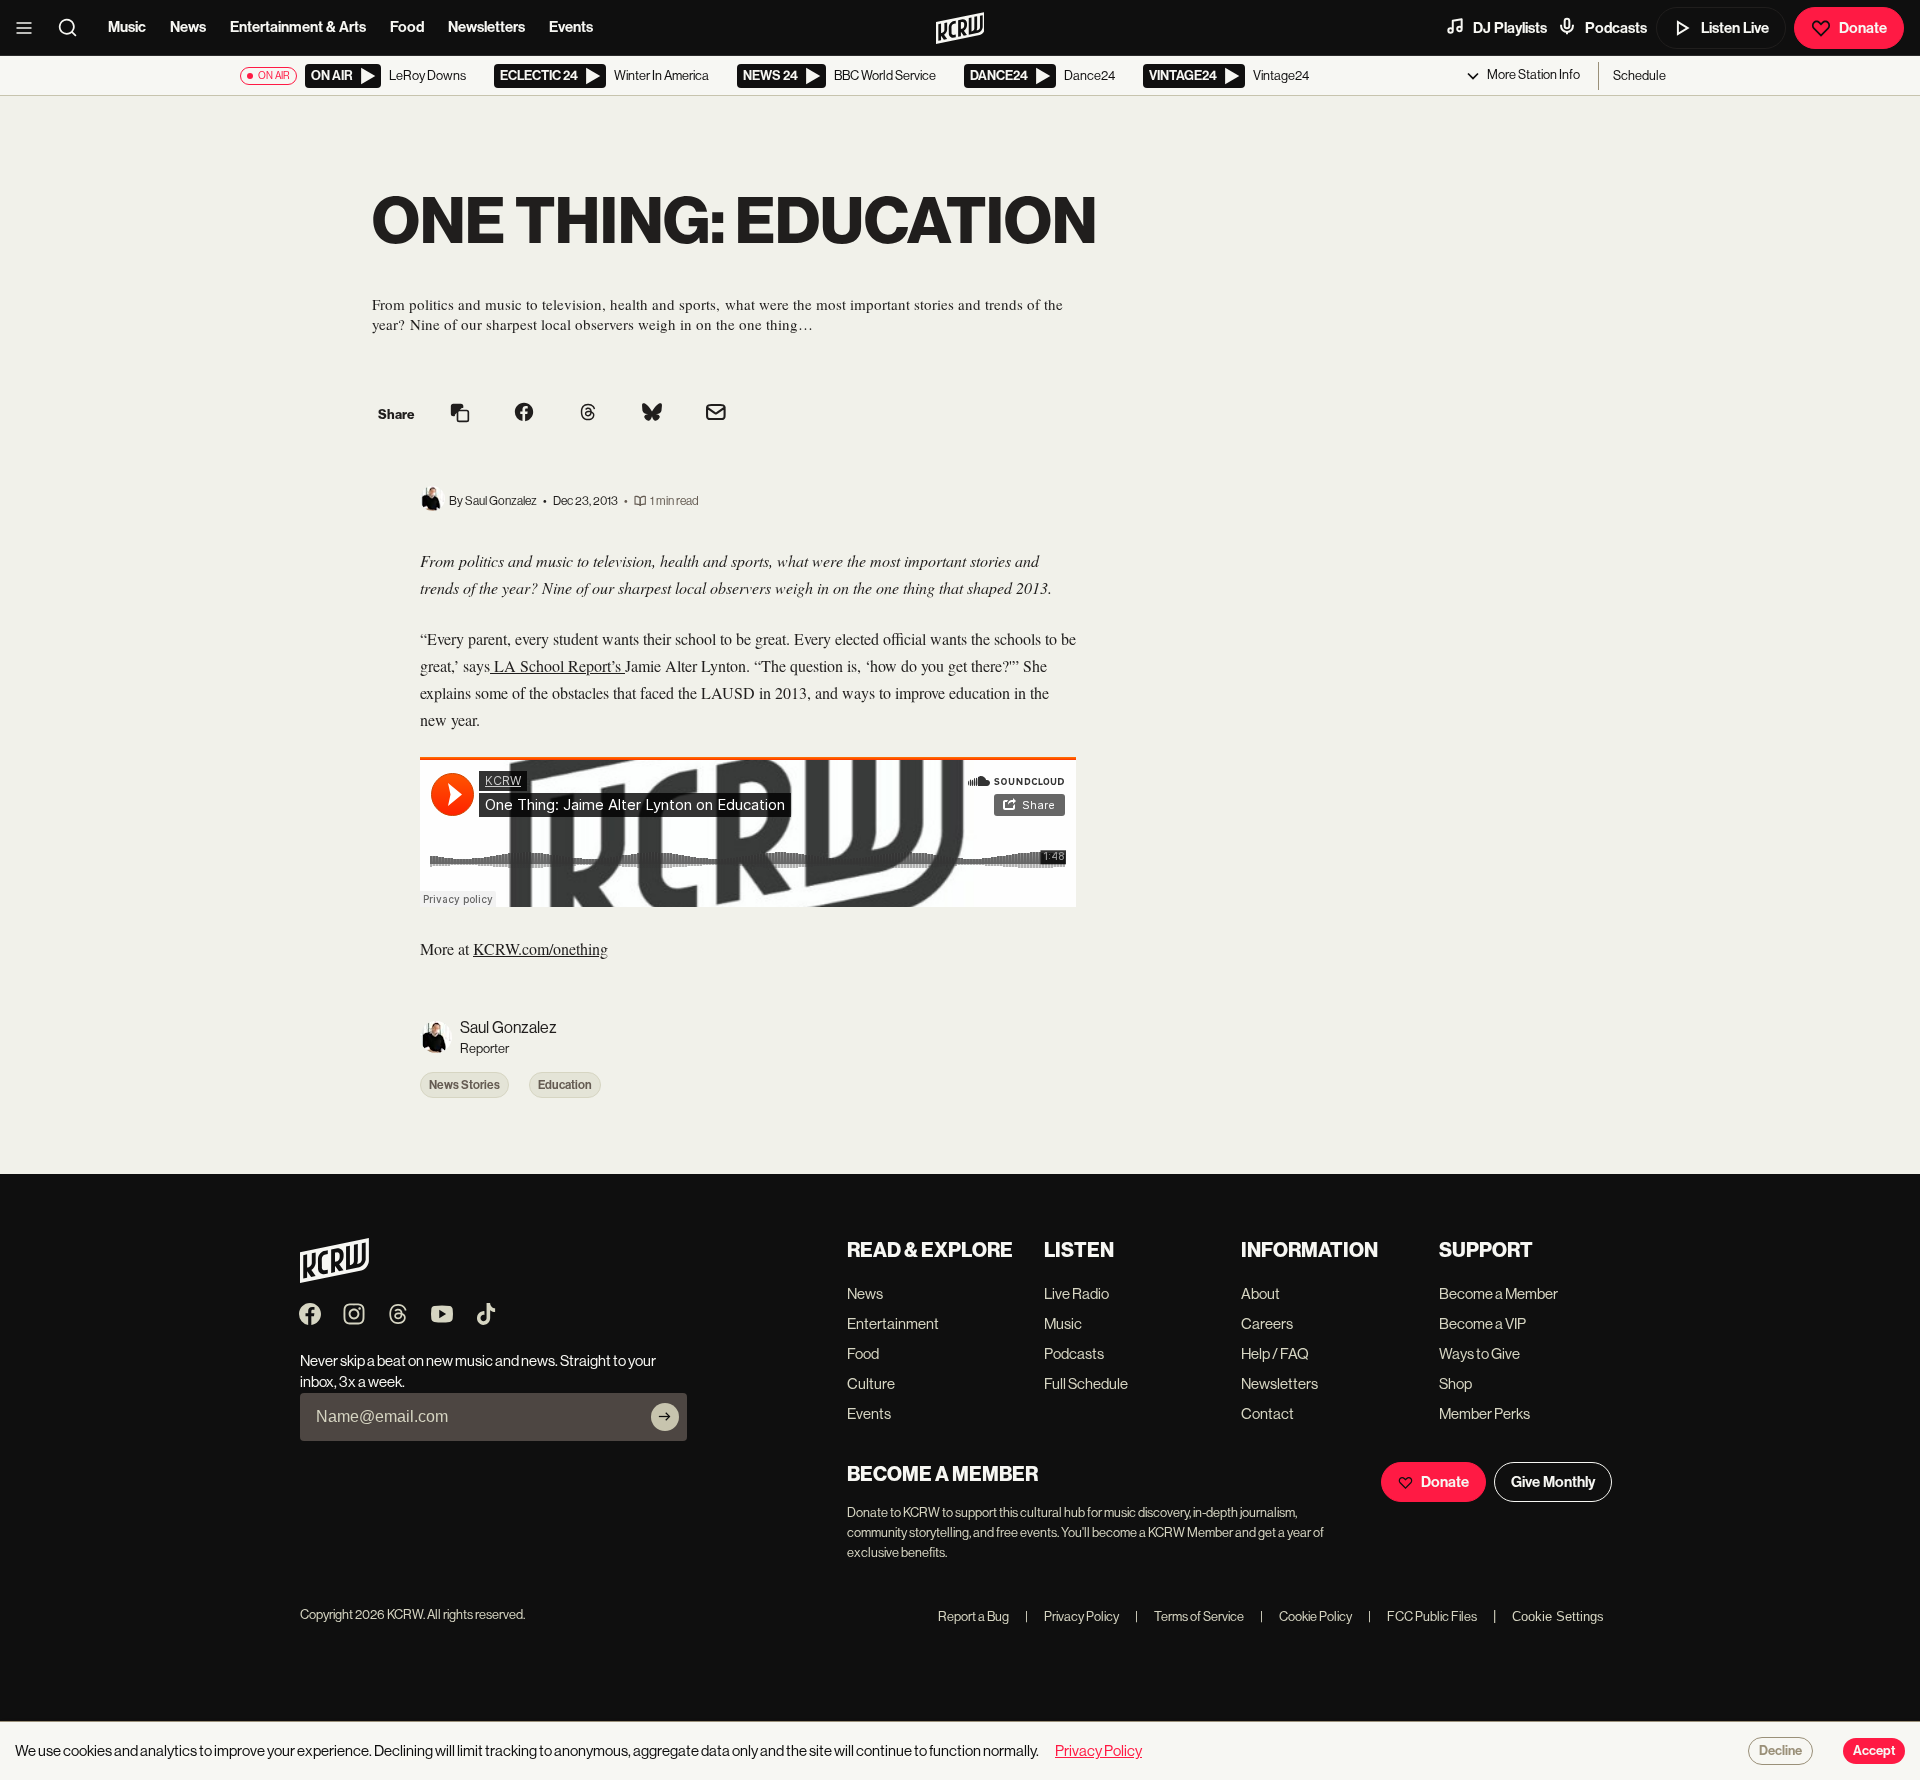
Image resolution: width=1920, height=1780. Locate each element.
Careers (1267, 1323)
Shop (1455, 1383)
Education (565, 1085)
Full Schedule (1086, 1383)
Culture (871, 1383)
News (188, 27)
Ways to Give (1479, 1353)
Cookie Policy (1306, 1616)
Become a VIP (1482, 1323)
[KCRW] (334, 1277)
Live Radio (1076, 1293)
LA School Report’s (557, 665)
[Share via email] (716, 414)
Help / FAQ (1275, 1353)
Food (407, 27)
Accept (1874, 1751)
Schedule (1639, 75)
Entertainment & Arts (298, 27)
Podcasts (1616, 28)
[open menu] (30, 28)
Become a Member (1498, 1293)
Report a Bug (973, 1616)
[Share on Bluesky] (652, 414)
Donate (1863, 28)
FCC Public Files (1422, 1616)
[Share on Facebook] (524, 414)
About (1260, 1293)
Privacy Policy (1072, 1616)
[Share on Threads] (588, 414)
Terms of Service (1189, 1616)
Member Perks (1484, 1413)
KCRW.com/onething (540, 948)
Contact (1267, 1413)
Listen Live (1735, 28)
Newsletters (486, 27)
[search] (74, 28)
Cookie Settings (1558, 1616)
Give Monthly (1553, 1482)
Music (127, 27)
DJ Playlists (1510, 28)
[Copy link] (460, 414)
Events (571, 27)
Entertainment (893, 1323)
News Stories (464, 1085)
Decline (1780, 1751)
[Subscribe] (665, 1417)
